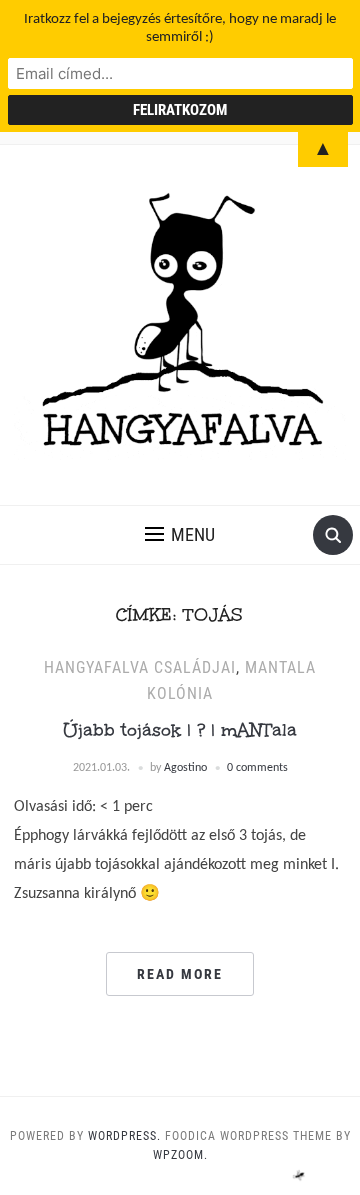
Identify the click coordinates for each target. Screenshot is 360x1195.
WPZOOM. (180, 1155)
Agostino (185, 768)
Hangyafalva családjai (140, 667)
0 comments (257, 768)
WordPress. (124, 1136)
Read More (180, 974)
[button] (180, 535)
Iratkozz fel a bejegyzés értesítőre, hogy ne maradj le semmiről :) (180, 28)
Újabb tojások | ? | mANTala (180, 730)
